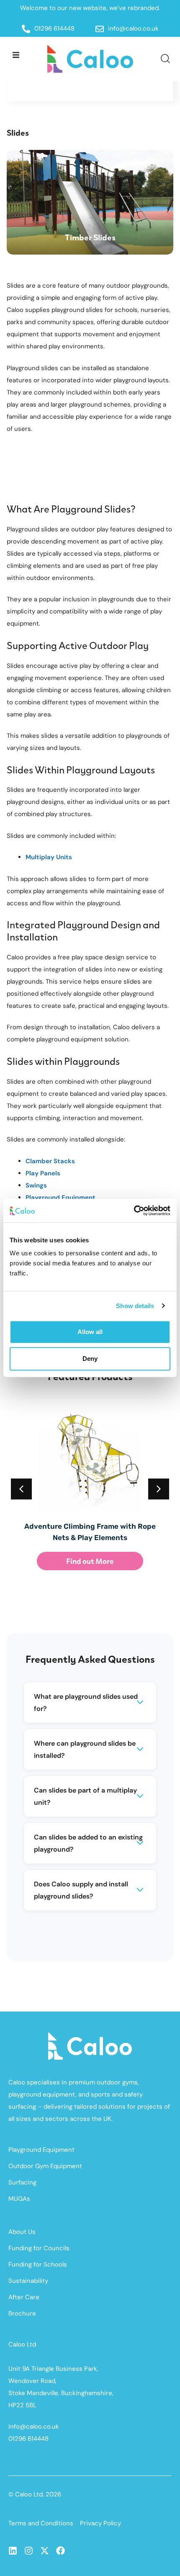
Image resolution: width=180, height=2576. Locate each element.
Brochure (22, 2313)
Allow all (90, 1332)
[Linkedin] (13, 2551)
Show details (135, 1306)
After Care (24, 2297)
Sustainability (28, 2281)
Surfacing (22, 2182)
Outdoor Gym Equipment (45, 2166)
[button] (16, 55)
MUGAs (19, 2199)
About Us (22, 2232)
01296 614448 (28, 2439)
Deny (90, 1359)
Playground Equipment (41, 2150)
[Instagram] (29, 2551)
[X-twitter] (45, 2551)
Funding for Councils (39, 2248)
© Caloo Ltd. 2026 (35, 2494)
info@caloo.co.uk (34, 2427)
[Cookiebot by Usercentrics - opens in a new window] (134, 1211)
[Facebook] (60, 2551)
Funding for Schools (38, 2264)
